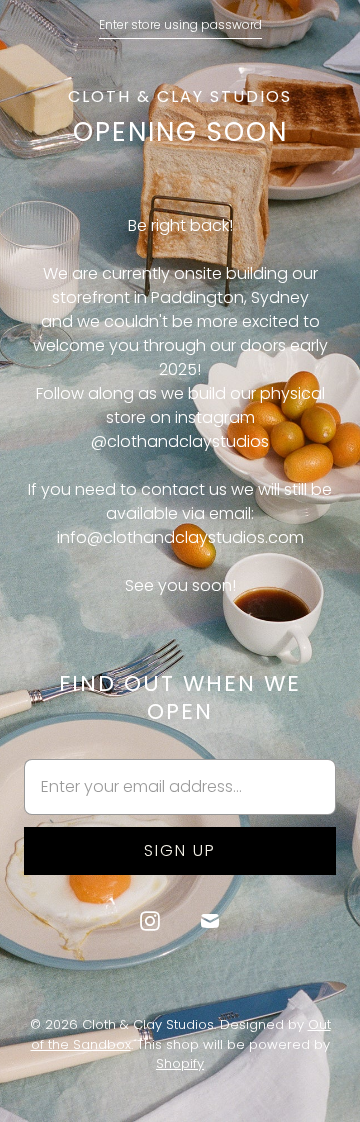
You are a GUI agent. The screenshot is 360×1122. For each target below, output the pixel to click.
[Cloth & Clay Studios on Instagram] (150, 921)
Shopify (180, 1063)
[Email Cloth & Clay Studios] (210, 921)
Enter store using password (180, 24)
